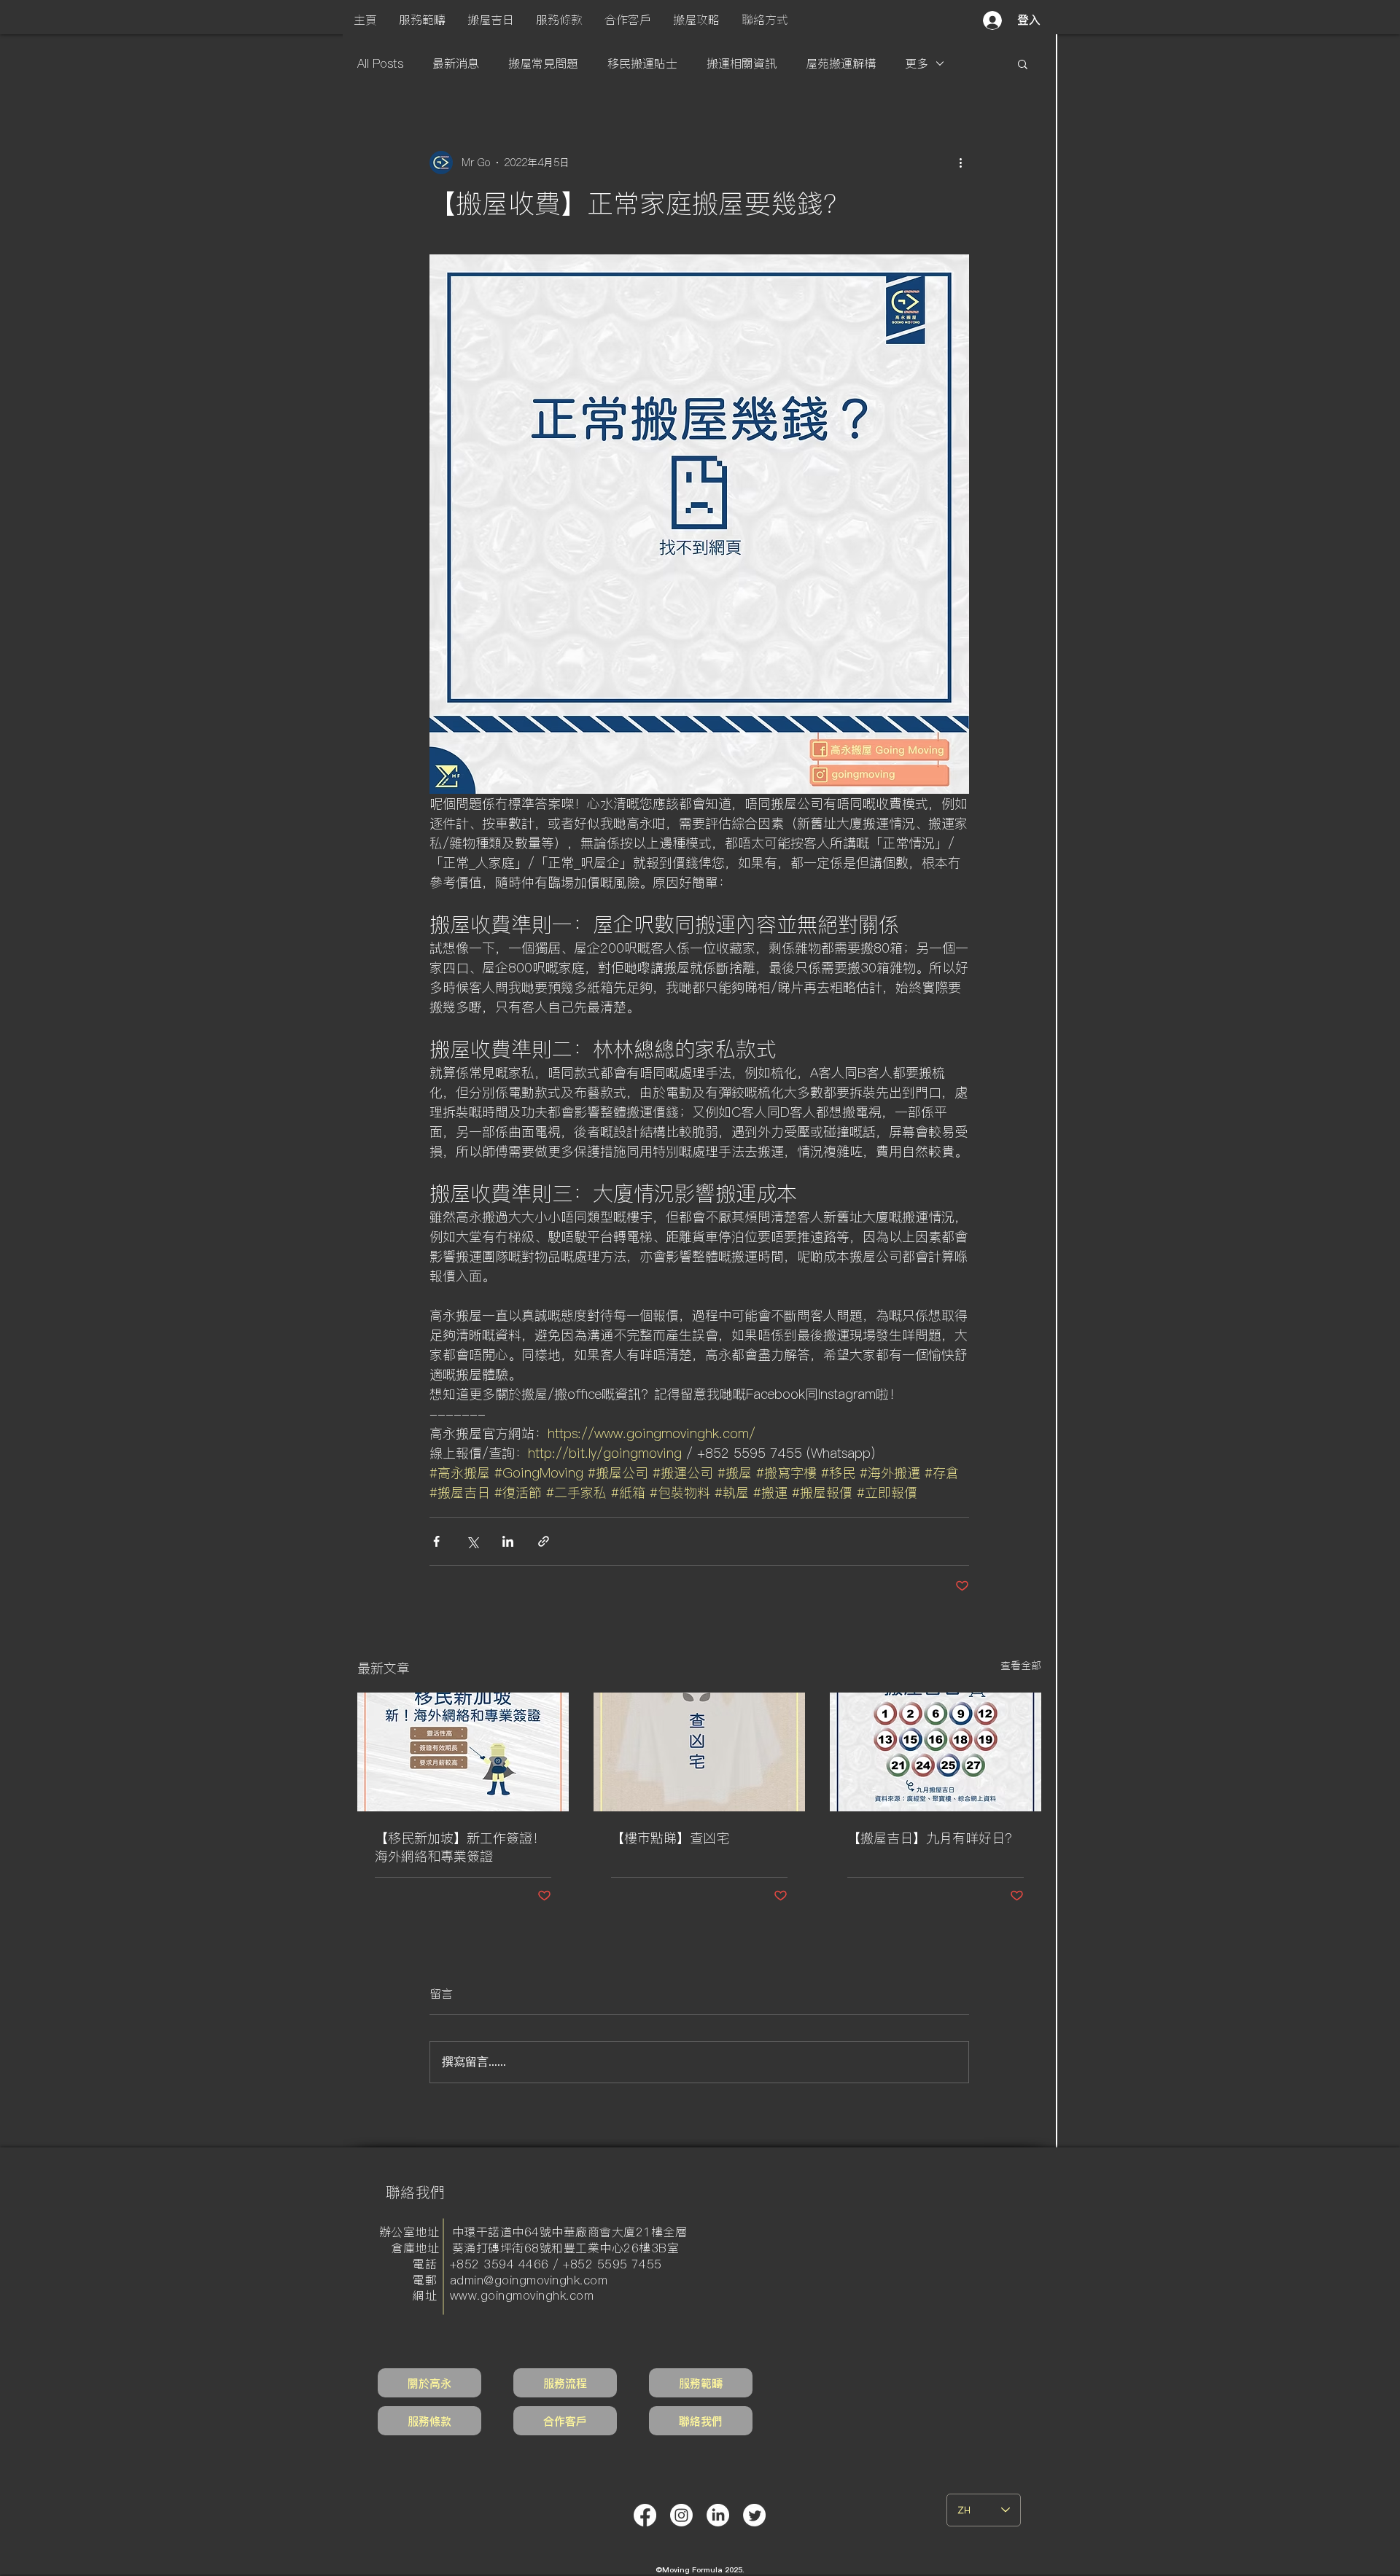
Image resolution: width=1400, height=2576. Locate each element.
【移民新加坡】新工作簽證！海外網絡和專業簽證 (460, 1847)
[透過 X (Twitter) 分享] (472, 1541)
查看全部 (1021, 1666)
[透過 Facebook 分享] (436, 1541)
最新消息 (456, 63)
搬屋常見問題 (543, 63)
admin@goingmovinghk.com (529, 2280)
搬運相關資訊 (742, 63)
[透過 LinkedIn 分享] (508, 1541)
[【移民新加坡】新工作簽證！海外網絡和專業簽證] (463, 1752)
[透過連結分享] (544, 1541)
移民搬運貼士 (642, 63)
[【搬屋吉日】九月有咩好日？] (936, 1752)
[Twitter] (754, 2515)
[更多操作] (960, 163)
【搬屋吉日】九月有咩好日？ (933, 1838)
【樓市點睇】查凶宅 (670, 1838)
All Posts (380, 63)
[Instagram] (681, 2515)
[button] (422, 20)
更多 (917, 63)
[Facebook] (645, 2515)
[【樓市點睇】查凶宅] (699, 1752)
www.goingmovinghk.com (522, 2295)
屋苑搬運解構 (841, 63)
